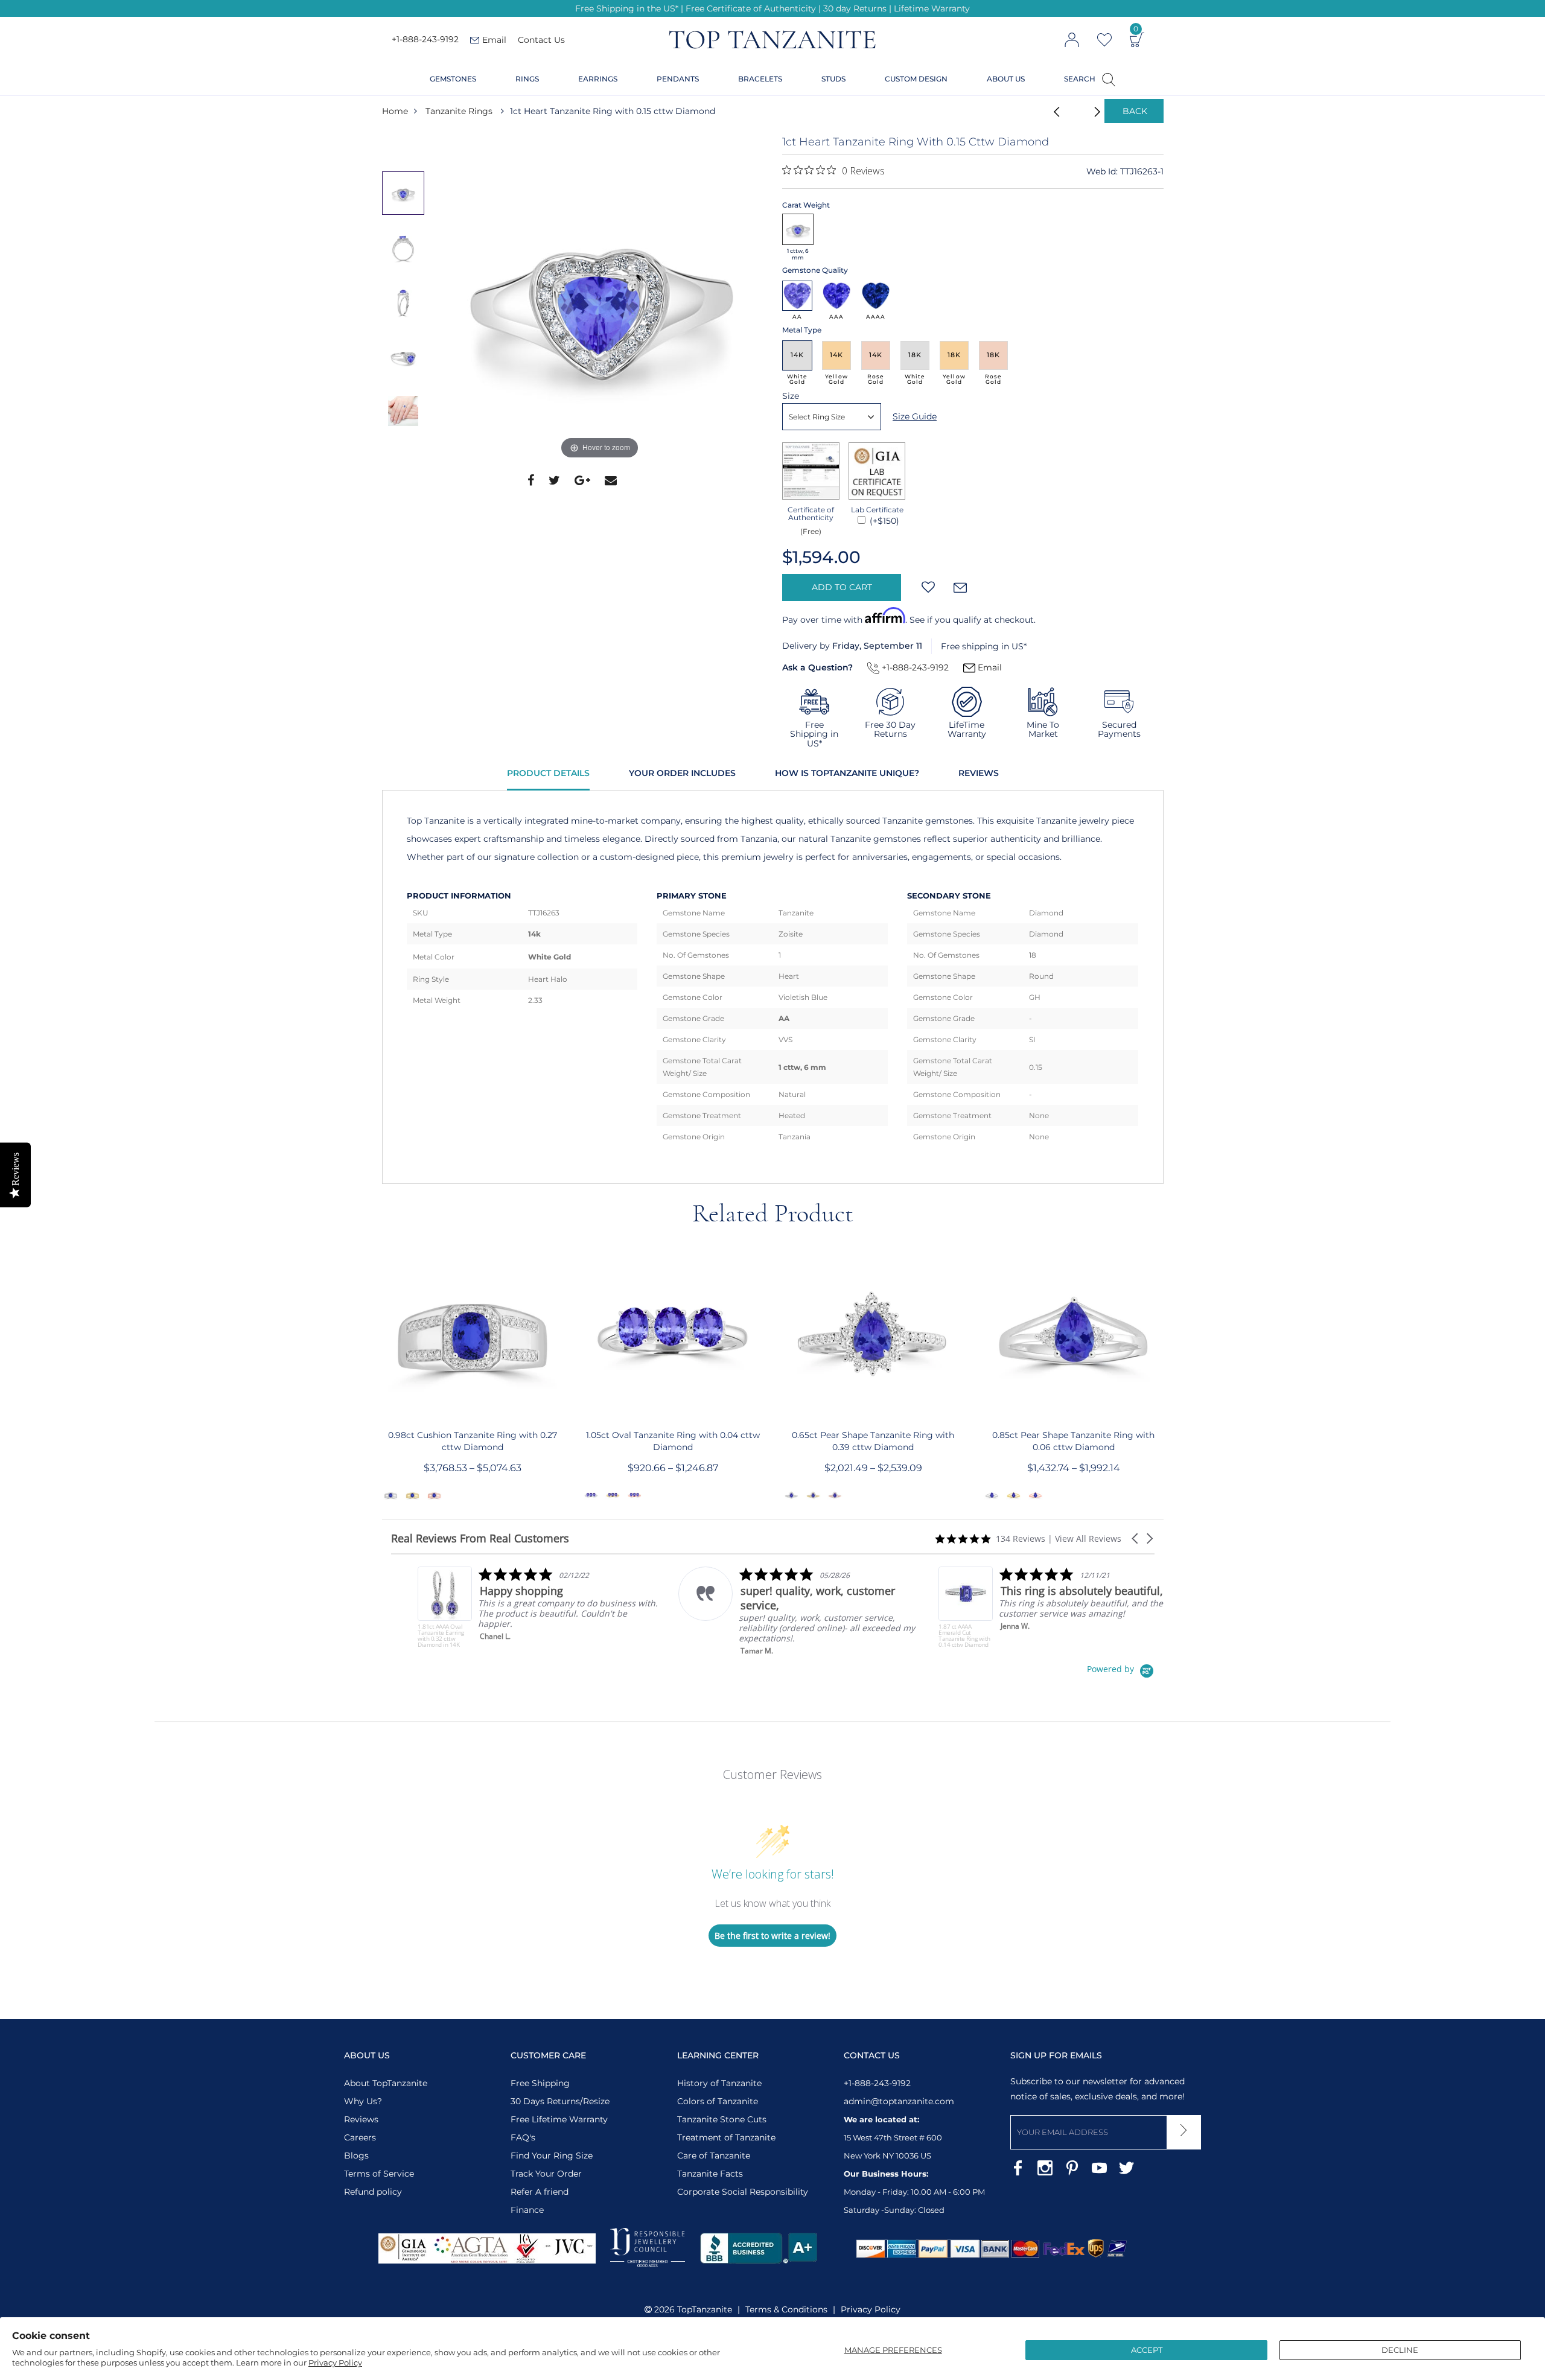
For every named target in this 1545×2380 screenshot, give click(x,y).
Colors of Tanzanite (718, 2101)
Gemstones (453, 79)
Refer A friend (540, 2192)
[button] (1136, 1538)
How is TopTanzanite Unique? (847, 773)
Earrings (598, 79)
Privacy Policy (335, 2362)
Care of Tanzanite (714, 2156)
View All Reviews (1088, 1538)
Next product (1083, 111)
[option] (600, 299)
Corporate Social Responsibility (743, 2192)
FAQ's (523, 2137)
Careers (360, 2137)
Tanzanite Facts (710, 2174)
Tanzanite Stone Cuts (722, 2119)
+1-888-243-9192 (425, 40)
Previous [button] (406, 147)
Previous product (1053, 111)
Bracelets (760, 79)
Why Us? (363, 2101)
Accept (1147, 2350)
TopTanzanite (705, 2309)
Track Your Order (546, 2174)
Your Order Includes (682, 773)
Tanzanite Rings (459, 111)
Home (395, 111)
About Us (1006, 79)
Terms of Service (379, 2174)
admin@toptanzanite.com (899, 2101)
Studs (833, 79)
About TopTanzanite (386, 2083)
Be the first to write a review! (772, 1936)
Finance (527, 2210)
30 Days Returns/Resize (560, 2101)
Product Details (548, 773)
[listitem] (512, 1607)
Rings (527, 79)
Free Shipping (540, 2083)
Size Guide (915, 416)
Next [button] (406, 462)
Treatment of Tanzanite (726, 2137)
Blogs (356, 2156)
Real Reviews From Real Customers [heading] (480, 1538)
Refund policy (373, 2192)
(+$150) (883, 521)
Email (989, 667)
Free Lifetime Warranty (559, 2119)
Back (1135, 111)
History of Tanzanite (719, 2083)
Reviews (979, 773)
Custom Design (916, 79)
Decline (1400, 2350)
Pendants (678, 79)
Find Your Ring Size (552, 2156)
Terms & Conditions (786, 2309)
